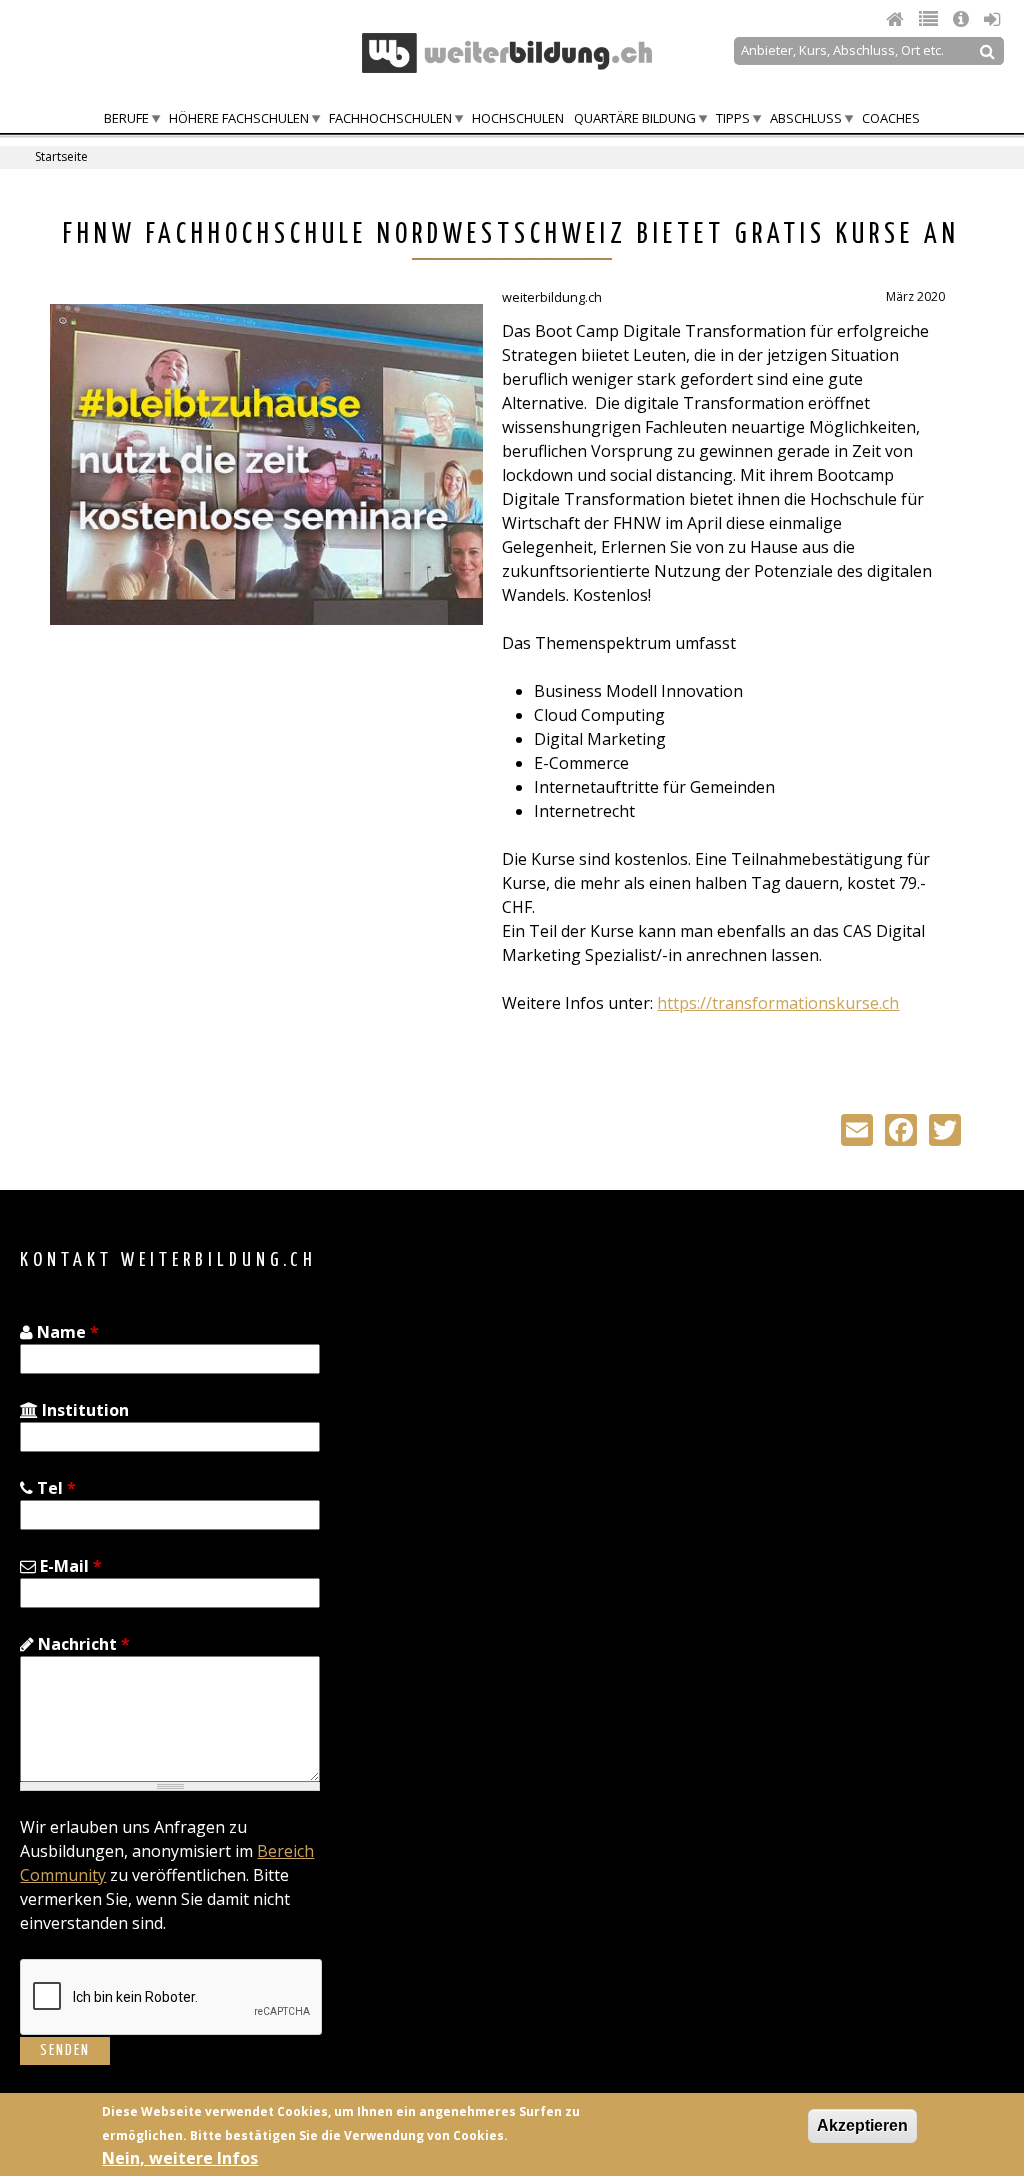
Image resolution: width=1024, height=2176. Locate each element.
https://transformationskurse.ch (778, 1003)
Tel (54, 1488)
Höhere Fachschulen (239, 118)
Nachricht (82, 1644)
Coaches (891, 118)
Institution (83, 1410)
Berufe (126, 118)
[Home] (897, 19)
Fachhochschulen (390, 118)
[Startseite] (507, 53)
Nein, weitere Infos (180, 2158)
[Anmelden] (992, 19)
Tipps (733, 118)
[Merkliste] (931, 19)
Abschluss (806, 118)
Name (66, 1332)
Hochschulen (518, 118)
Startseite (61, 156)
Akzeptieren (862, 2125)
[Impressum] (963, 19)
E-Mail (69, 1566)
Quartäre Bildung (635, 118)
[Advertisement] (218, 801)
